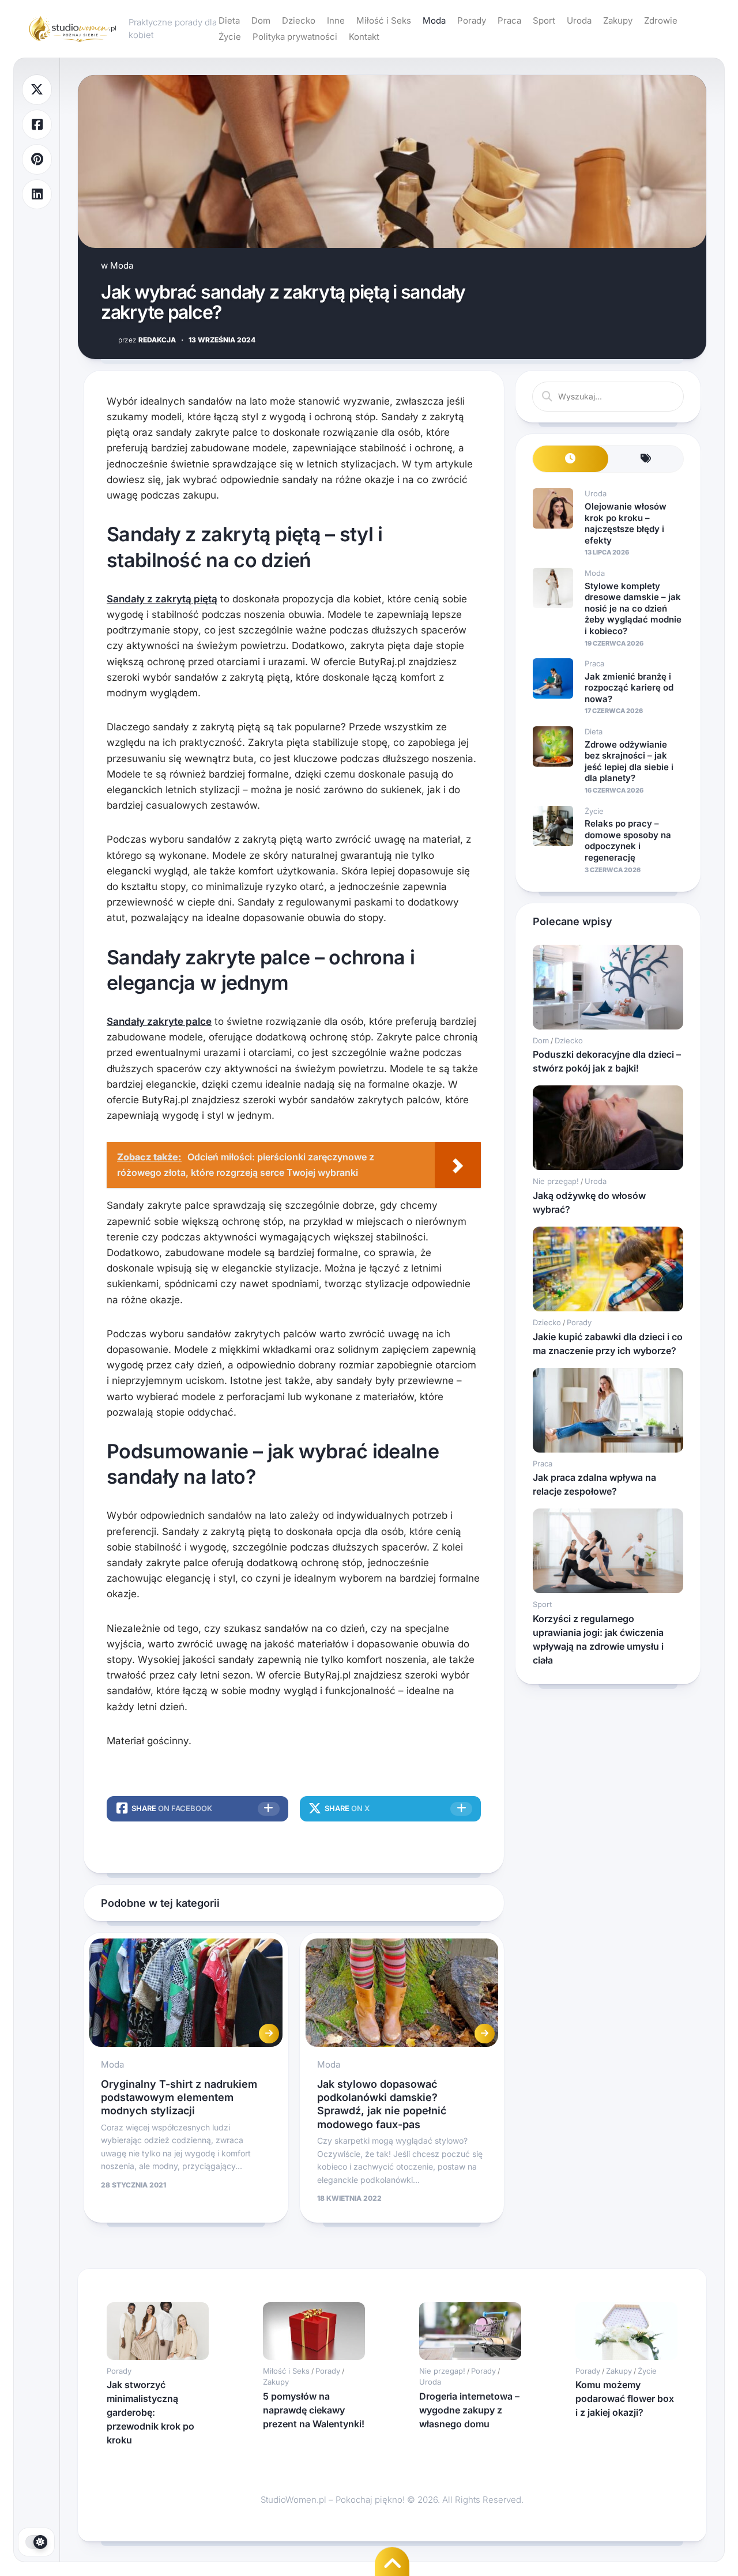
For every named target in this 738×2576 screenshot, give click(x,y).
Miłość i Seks (384, 20)
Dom (261, 20)
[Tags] (646, 459)
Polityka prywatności (295, 37)
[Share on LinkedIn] (37, 195)
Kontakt (364, 37)
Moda (434, 20)
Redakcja (147, 340)
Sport (544, 20)
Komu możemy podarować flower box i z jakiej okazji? (625, 2398)
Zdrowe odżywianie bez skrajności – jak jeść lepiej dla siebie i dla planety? (629, 761)
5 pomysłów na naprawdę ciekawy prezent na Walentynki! (314, 2410)
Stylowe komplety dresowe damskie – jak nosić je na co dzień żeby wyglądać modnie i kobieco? (633, 608)
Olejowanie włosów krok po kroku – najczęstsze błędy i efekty (626, 523)
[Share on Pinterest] (37, 159)
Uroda (579, 20)
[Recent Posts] (571, 459)
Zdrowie (661, 20)
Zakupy (618, 20)
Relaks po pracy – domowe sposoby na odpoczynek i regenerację (628, 840)
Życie (230, 37)
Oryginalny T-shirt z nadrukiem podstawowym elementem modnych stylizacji (179, 2098)
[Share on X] (37, 90)
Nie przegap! (556, 1181)
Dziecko (299, 20)
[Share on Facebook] (37, 125)
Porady (472, 20)
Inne (336, 20)
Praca (509, 20)
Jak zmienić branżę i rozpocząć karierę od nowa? (629, 688)
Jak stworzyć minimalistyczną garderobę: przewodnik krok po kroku (150, 2412)
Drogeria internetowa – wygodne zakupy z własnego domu (469, 2410)
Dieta (229, 20)
